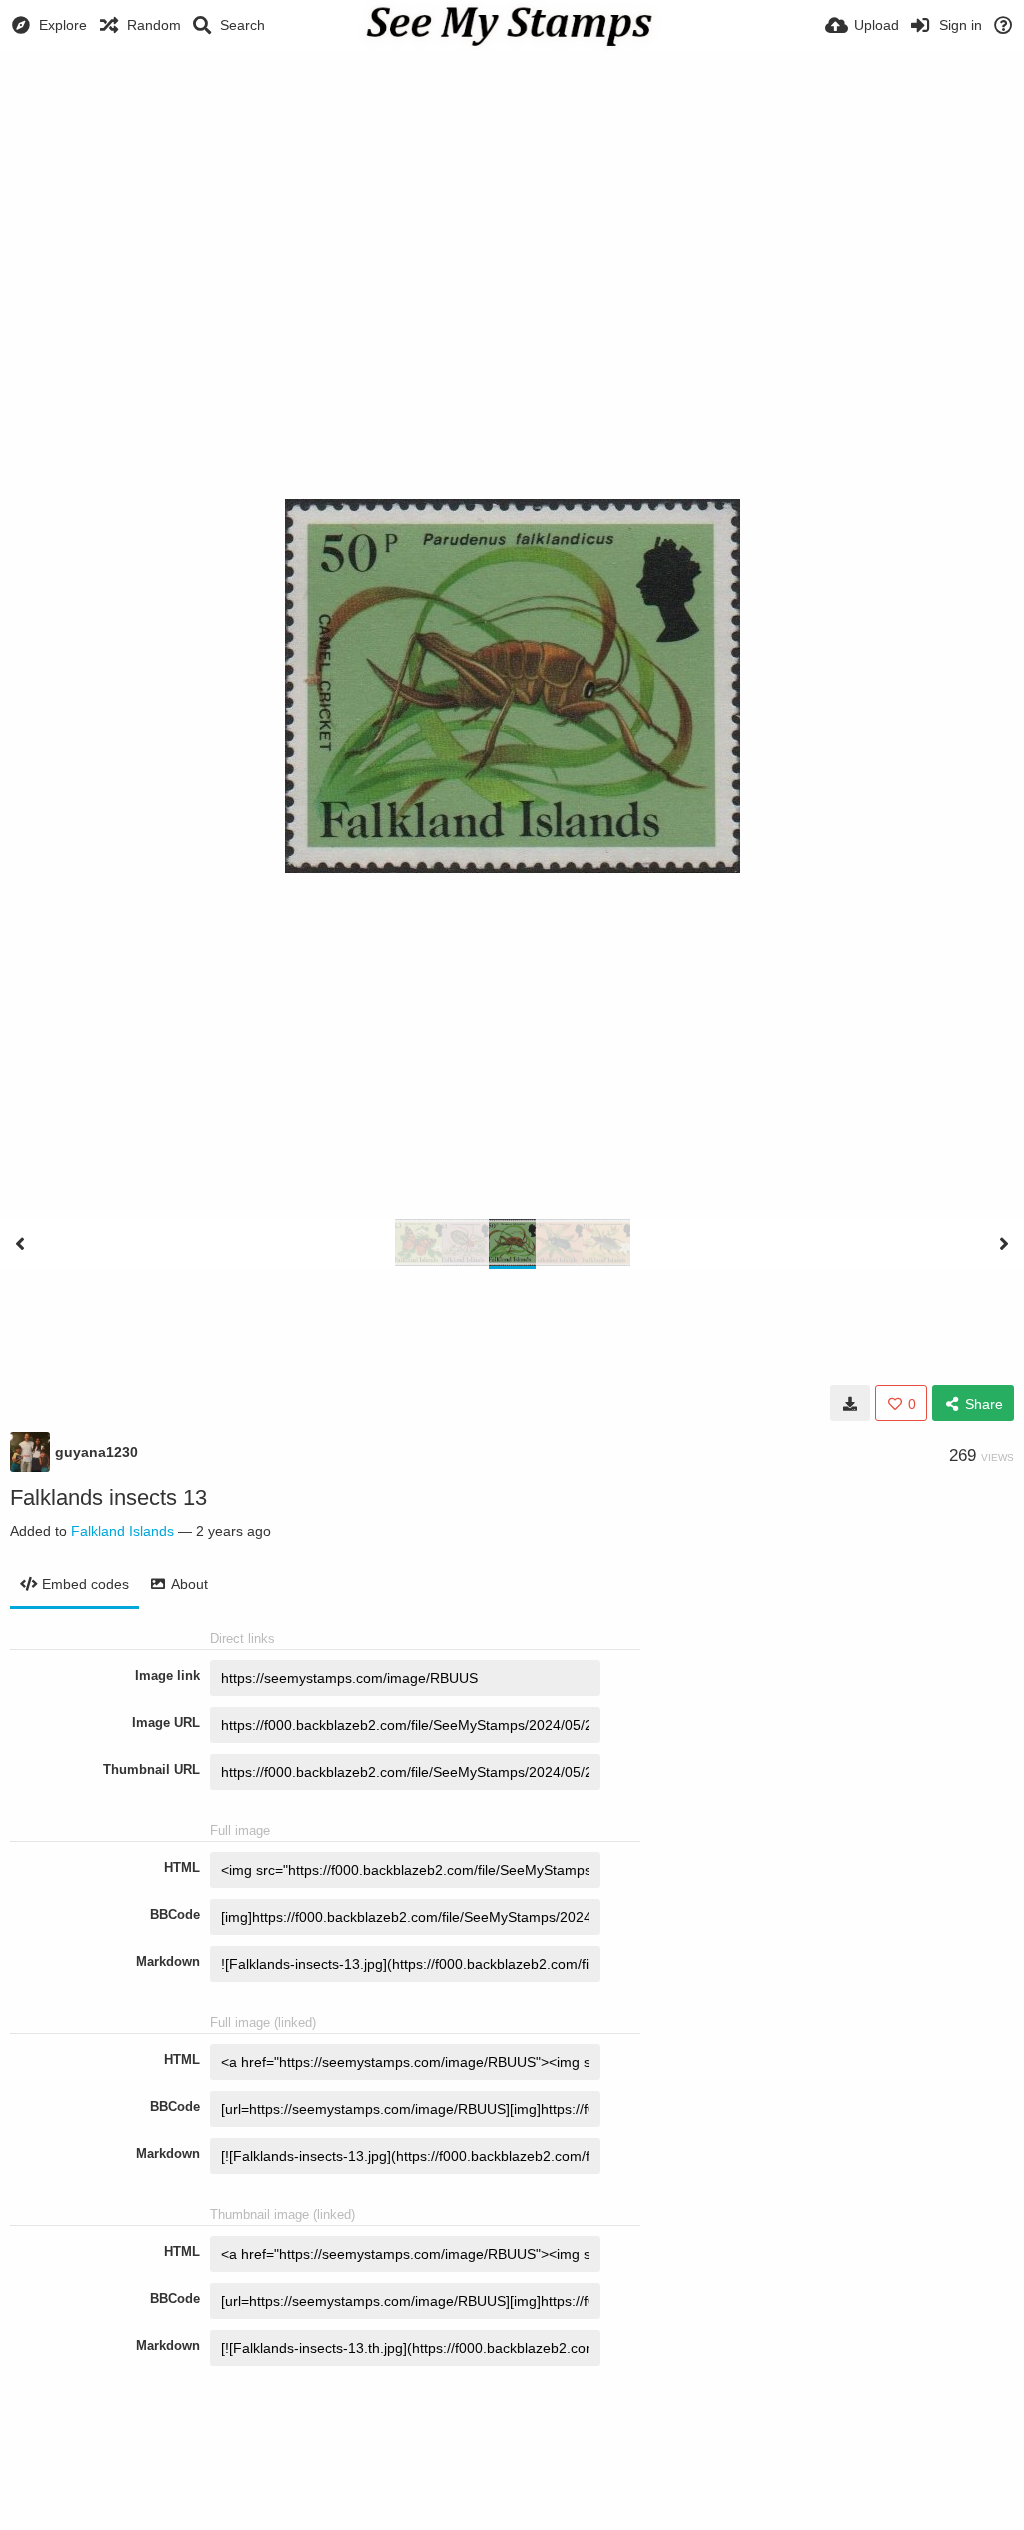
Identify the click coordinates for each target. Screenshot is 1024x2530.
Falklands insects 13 (108, 1497)
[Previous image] (20, 1244)
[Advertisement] (512, 105)
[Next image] (1004, 1244)
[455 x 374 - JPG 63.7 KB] (850, 1403)
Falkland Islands (122, 1531)
